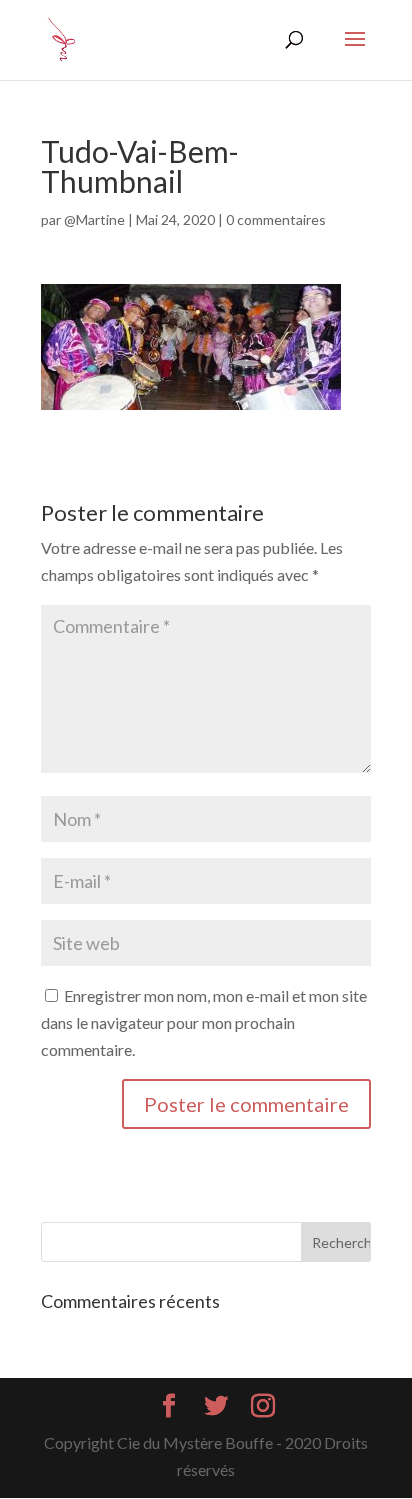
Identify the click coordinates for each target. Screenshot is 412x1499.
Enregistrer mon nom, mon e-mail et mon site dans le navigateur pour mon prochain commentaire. (204, 1022)
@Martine (94, 219)
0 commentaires (276, 219)
